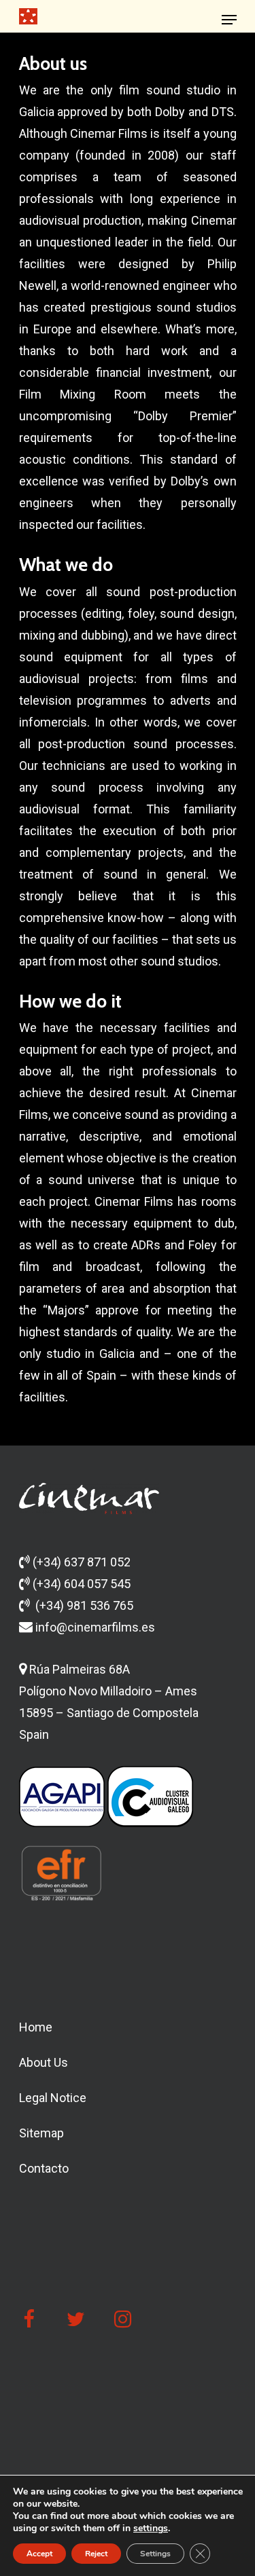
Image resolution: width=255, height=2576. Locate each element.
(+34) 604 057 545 (82, 1584)
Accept (39, 2554)
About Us (44, 2062)
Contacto (44, 2168)
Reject (96, 2554)
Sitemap (41, 2133)
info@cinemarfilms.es (94, 1627)
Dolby (170, 112)
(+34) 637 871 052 (82, 1562)
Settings (155, 2554)
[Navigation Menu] (229, 20)
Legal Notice (53, 2098)
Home (36, 2027)
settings (151, 2528)
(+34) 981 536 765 (84, 1605)
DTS (223, 112)
